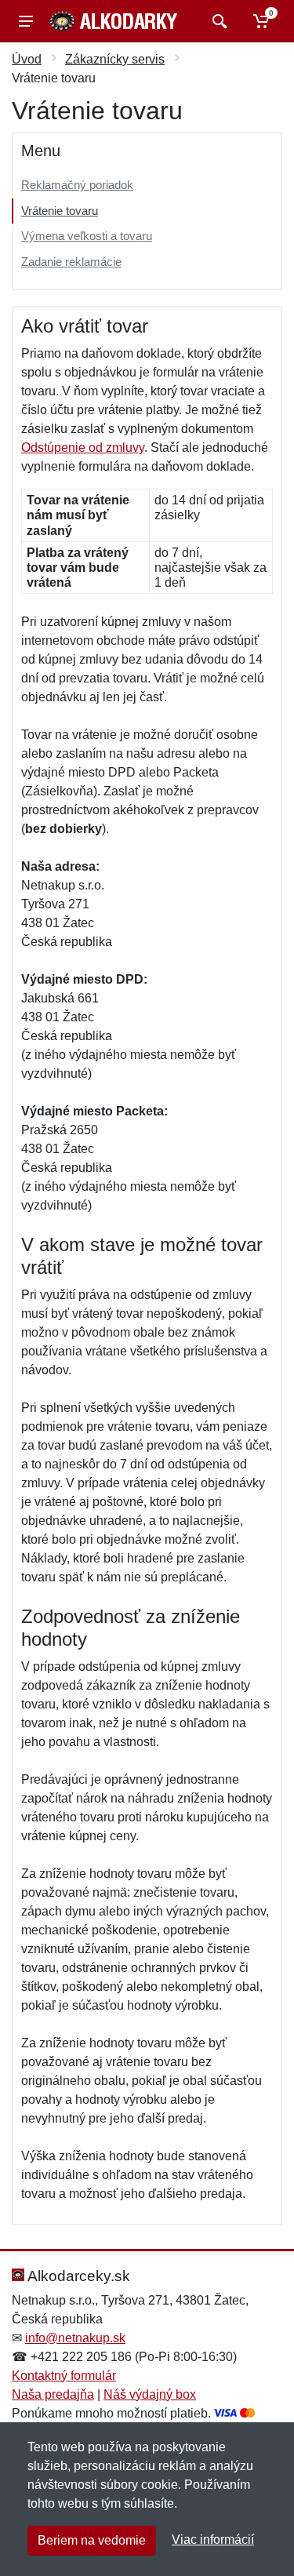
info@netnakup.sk (75, 2338)
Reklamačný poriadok (77, 185)
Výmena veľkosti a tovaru (87, 236)
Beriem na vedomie (92, 2540)
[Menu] (26, 21)
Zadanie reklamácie (71, 262)
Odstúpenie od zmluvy (83, 448)
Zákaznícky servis (115, 59)
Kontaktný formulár (64, 2376)
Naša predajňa (53, 2394)
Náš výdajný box (150, 2394)
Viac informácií (213, 2540)
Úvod (27, 59)
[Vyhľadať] (218, 21)
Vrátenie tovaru (60, 211)
